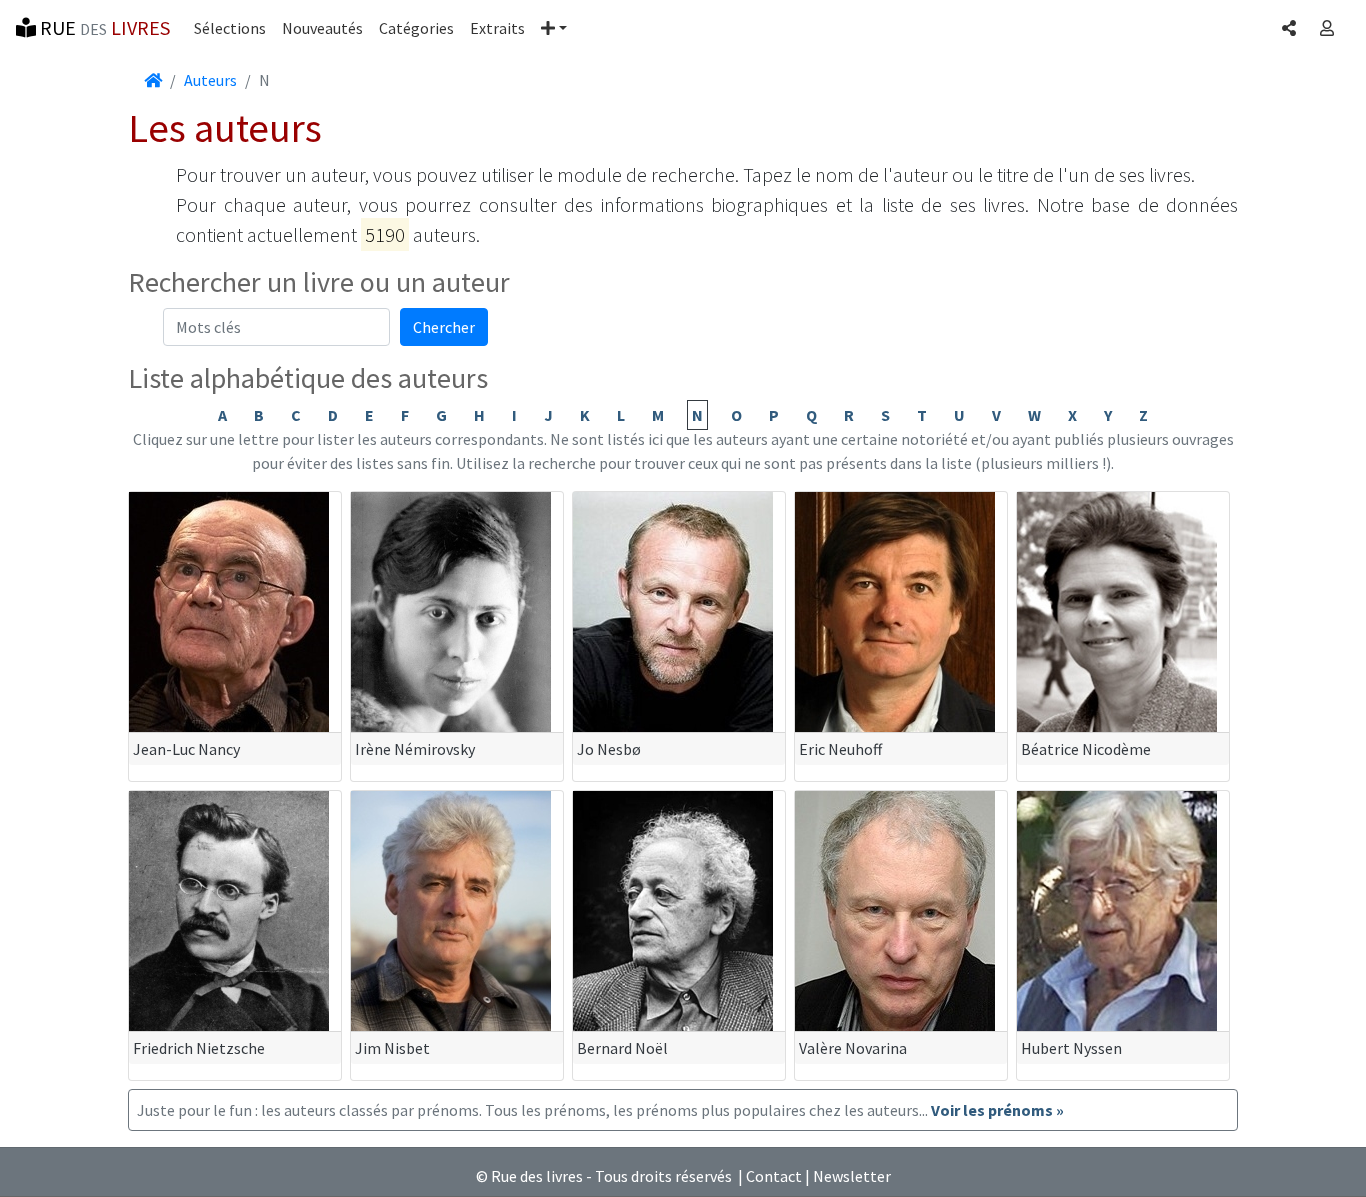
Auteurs (210, 80)
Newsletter (852, 1176)
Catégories (416, 28)
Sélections (230, 28)
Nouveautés (322, 28)
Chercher (444, 327)
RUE (103, 27)
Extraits (497, 28)
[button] (554, 28)
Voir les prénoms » (997, 1110)
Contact (774, 1176)
